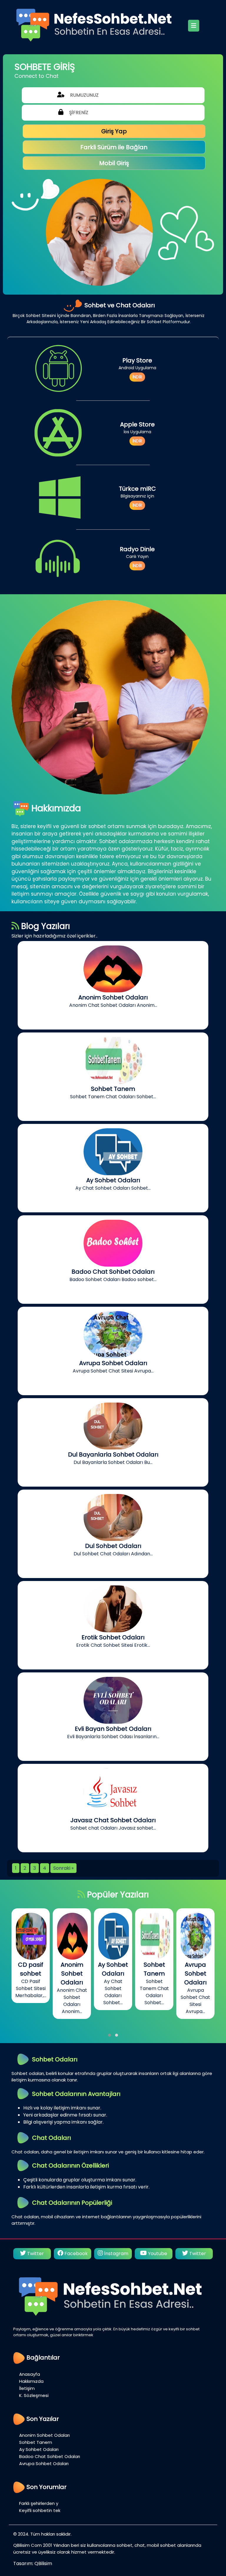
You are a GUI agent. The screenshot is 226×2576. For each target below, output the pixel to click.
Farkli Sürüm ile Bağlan (114, 147)
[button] (109, 2035)
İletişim (27, 2388)
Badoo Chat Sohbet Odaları (50, 2456)
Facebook (35, 2254)
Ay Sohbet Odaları (39, 2449)
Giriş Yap (114, 131)
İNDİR (137, 377)
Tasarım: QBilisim (33, 2563)
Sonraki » (63, 1868)
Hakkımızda (31, 2381)
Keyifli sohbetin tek (40, 2510)
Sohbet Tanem (36, 2442)
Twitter (157, 2254)
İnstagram (75, 2254)
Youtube (117, 2254)
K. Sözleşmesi (34, 2395)
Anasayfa (30, 2374)
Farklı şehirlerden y (39, 2503)
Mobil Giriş (114, 163)
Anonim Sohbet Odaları (44, 2435)
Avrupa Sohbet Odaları (44, 2463)
